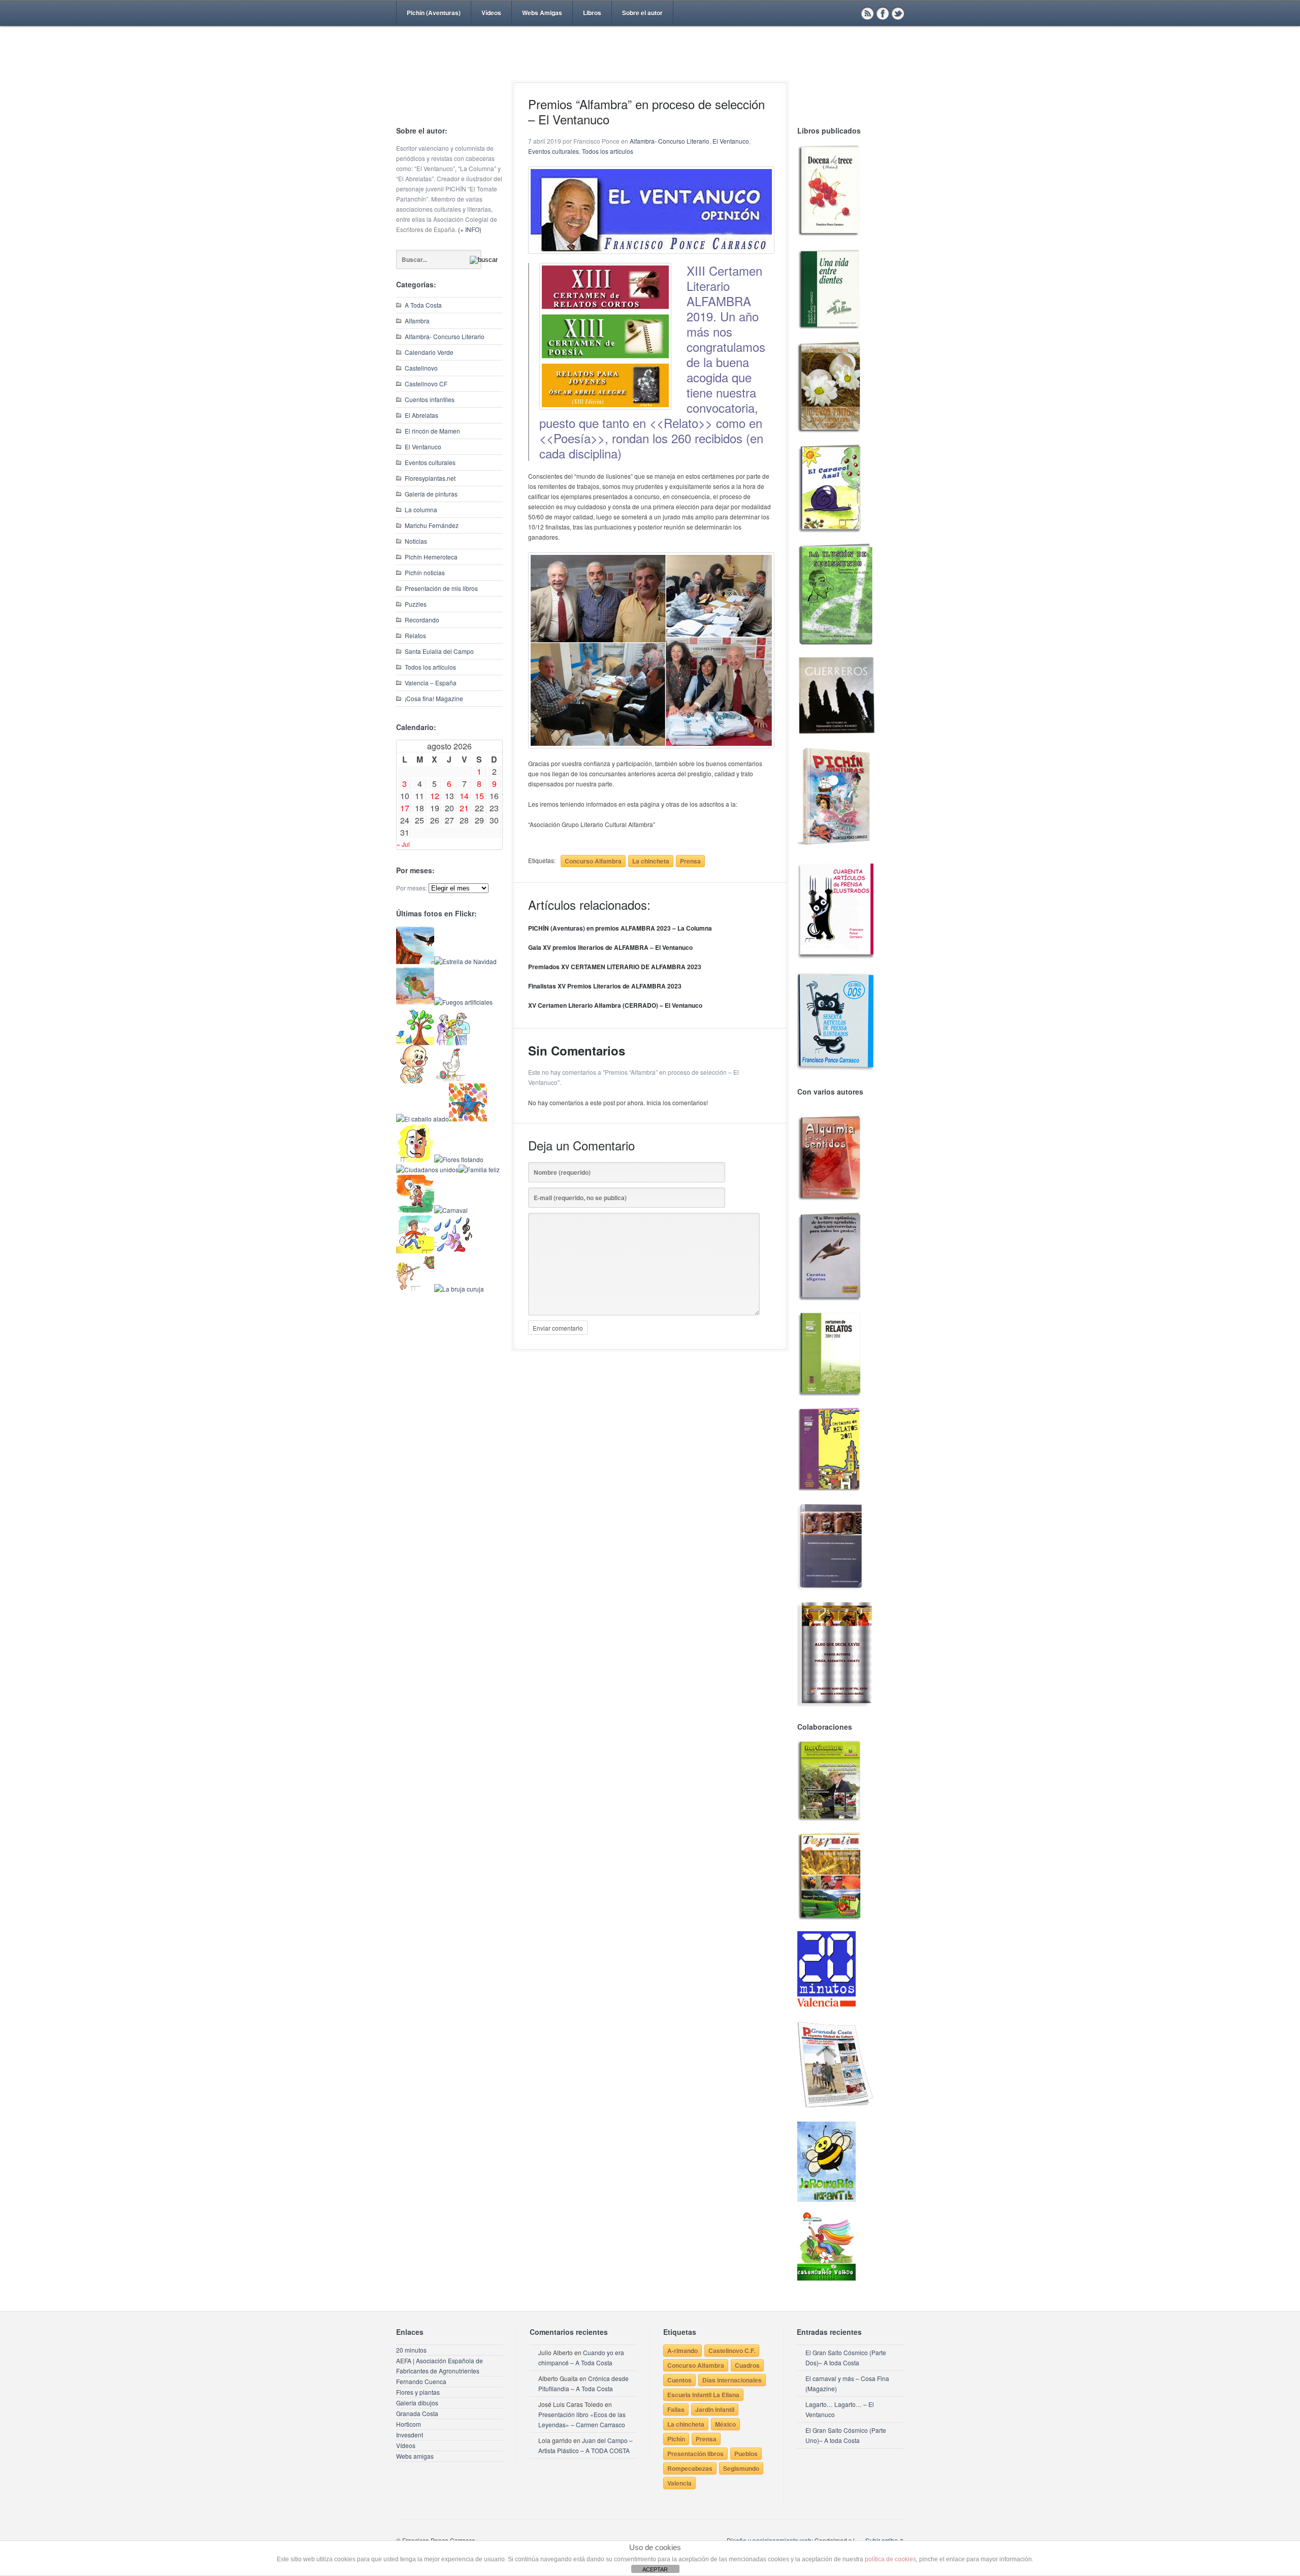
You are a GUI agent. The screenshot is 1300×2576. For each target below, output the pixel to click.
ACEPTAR (655, 2569)
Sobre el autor (642, 13)
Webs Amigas (542, 13)
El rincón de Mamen (432, 431)
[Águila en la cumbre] (415, 961)
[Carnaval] (451, 1210)
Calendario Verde (429, 352)
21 (464, 808)
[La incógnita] (415, 1210)
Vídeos (491, 13)
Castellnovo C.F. (732, 2351)
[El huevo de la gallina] (453, 1081)
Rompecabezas (690, 2468)
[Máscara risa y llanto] (415, 1159)
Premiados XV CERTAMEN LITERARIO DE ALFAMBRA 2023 (615, 967)
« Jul (403, 844)
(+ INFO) (470, 229)
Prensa (690, 861)
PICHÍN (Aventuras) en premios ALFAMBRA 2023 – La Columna (620, 928)
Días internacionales (732, 2380)
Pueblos (746, 2454)
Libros (592, 13)
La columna (421, 509)
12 (435, 796)
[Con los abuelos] (453, 1043)
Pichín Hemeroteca (431, 557)
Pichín (676, 2439)
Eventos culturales (430, 462)
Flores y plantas (418, 2392)
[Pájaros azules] (415, 1043)
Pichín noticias (425, 572)
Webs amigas (415, 2456)
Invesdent (410, 2435)
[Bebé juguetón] (415, 1081)
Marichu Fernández (432, 525)
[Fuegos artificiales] (463, 1002)
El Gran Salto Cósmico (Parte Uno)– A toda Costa (846, 2435)
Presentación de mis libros (441, 588)
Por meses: (412, 888)
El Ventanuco (423, 447)
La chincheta (651, 861)
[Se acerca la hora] (415, 1251)
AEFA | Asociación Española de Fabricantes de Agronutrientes (440, 2366)
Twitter (898, 13)
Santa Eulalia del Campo (439, 651)
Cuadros (747, 2365)
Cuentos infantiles (430, 399)
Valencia (679, 2483)
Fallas (676, 2409)
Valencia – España (431, 683)
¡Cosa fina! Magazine (434, 698)
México (725, 2424)
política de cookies (890, 2559)
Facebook (883, 13)
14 (464, 796)
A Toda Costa (423, 305)
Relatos (415, 635)
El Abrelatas (421, 415)
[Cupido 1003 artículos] (415, 1289)
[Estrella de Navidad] (465, 961)
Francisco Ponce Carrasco (647, 70)
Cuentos (679, 2380)
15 (479, 796)
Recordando (422, 620)
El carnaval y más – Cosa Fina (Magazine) (847, 2383)
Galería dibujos (417, 2403)
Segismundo (741, 2468)
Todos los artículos (430, 667)
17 (405, 808)
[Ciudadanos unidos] (427, 1169)
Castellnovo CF (426, 384)
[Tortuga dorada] (415, 1002)
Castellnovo (421, 368)
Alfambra (417, 321)
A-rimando (682, 2351)
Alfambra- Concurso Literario (445, 336)
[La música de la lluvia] (453, 1251)
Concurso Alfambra (593, 861)
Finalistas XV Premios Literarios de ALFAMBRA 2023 (605, 986)
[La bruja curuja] (459, 1289)
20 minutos (411, 2350)
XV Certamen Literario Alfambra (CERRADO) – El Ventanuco (615, 1005)
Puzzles (416, 604)
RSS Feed (867, 13)
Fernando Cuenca (421, 2381)
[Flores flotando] (459, 1159)
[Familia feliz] (479, 1169)
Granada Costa (417, 2413)
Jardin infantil (715, 2409)
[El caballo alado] (422, 1119)
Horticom (409, 2424)
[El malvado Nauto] (468, 1119)
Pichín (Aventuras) (434, 13)
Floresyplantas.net (430, 478)
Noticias (416, 541)
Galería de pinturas (431, 494)
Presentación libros (695, 2454)
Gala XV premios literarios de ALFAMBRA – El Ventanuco (610, 947)
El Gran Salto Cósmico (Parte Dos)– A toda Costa (846, 2357)
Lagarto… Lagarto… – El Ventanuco (840, 2409)
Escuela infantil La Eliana (703, 2395)
